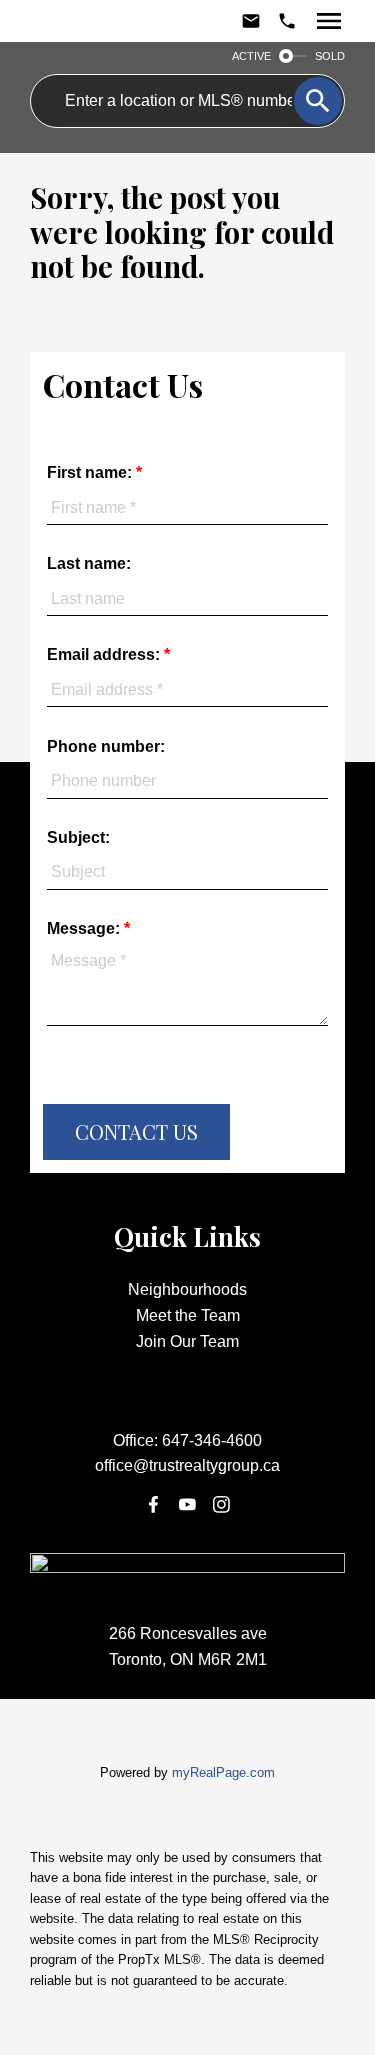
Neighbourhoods (187, 1289)
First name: (91, 472)
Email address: (105, 654)
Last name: (89, 563)
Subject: (78, 837)
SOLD (330, 56)
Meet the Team (188, 1315)
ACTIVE (251, 56)
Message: (85, 928)
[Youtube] (188, 1504)
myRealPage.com (223, 1772)
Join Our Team (187, 1341)
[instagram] (222, 1504)
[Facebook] (153, 1504)
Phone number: (106, 746)
